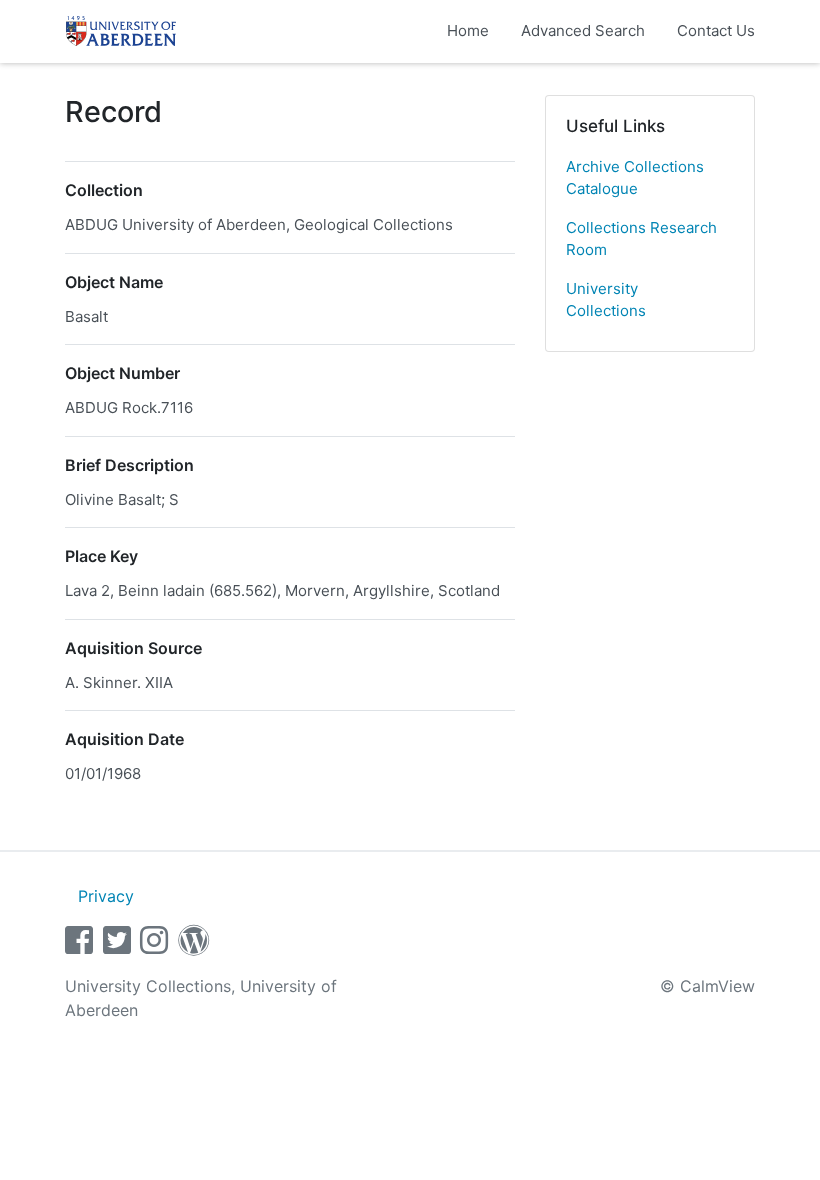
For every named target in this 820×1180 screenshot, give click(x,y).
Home (468, 30)
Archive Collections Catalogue (635, 178)
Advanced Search (583, 30)
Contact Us (716, 30)
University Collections (606, 300)
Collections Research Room (641, 239)
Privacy (106, 896)
